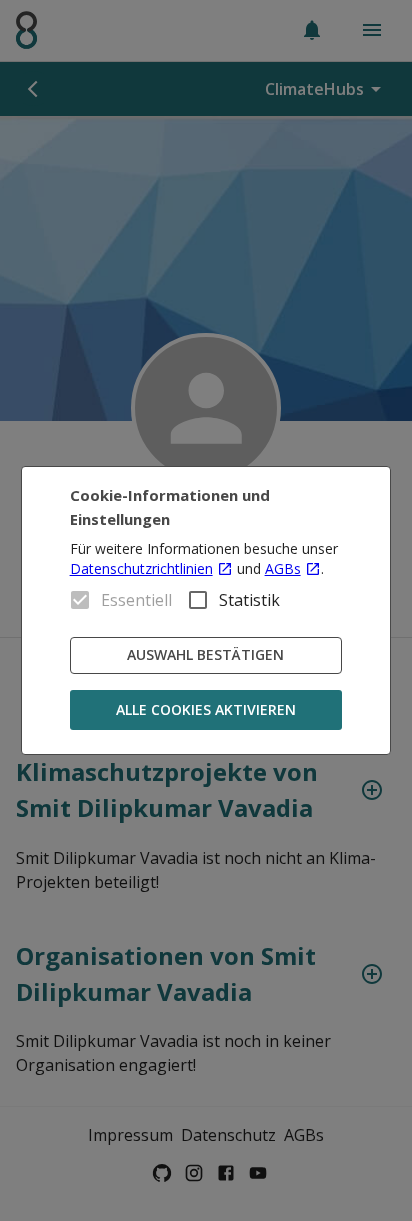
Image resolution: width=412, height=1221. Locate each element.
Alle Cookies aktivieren (206, 709)
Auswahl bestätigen (205, 654)
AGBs (283, 568)
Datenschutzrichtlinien (141, 568)
